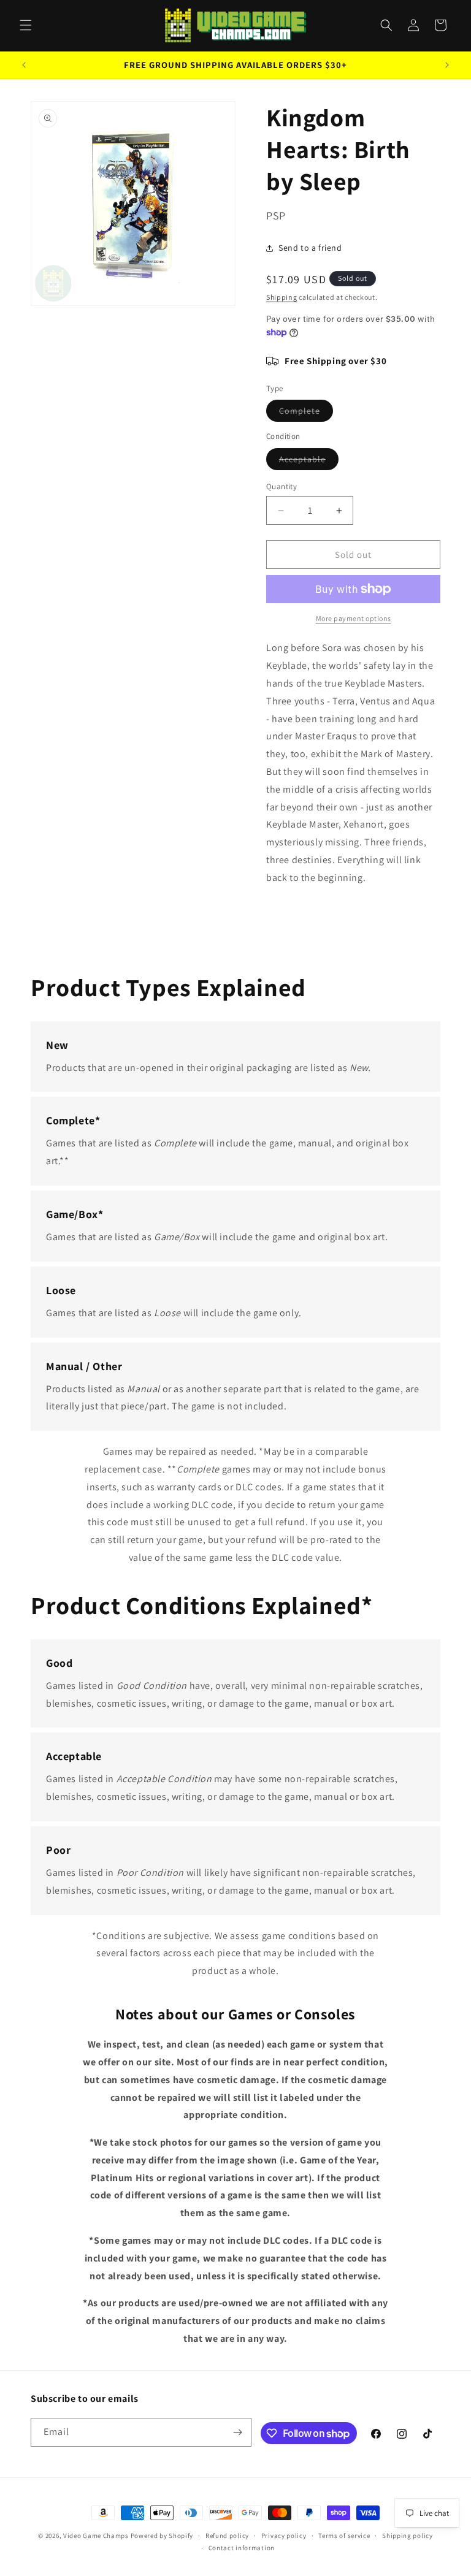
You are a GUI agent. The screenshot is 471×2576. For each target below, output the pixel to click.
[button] (26, 25)
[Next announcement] (447, 65)
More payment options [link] (354, 618)
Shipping (282, 297)
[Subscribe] (237, 2432)
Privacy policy (284, 2536)
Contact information (242, 2548)
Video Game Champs (96, 2536)
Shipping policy (408, 2536)
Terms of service (344, 2536)
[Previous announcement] (24, 65)
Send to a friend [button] (310, 248)
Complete (306, 413)
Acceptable (309, 462)
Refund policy (227, 2536)
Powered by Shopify (162, 2536)
